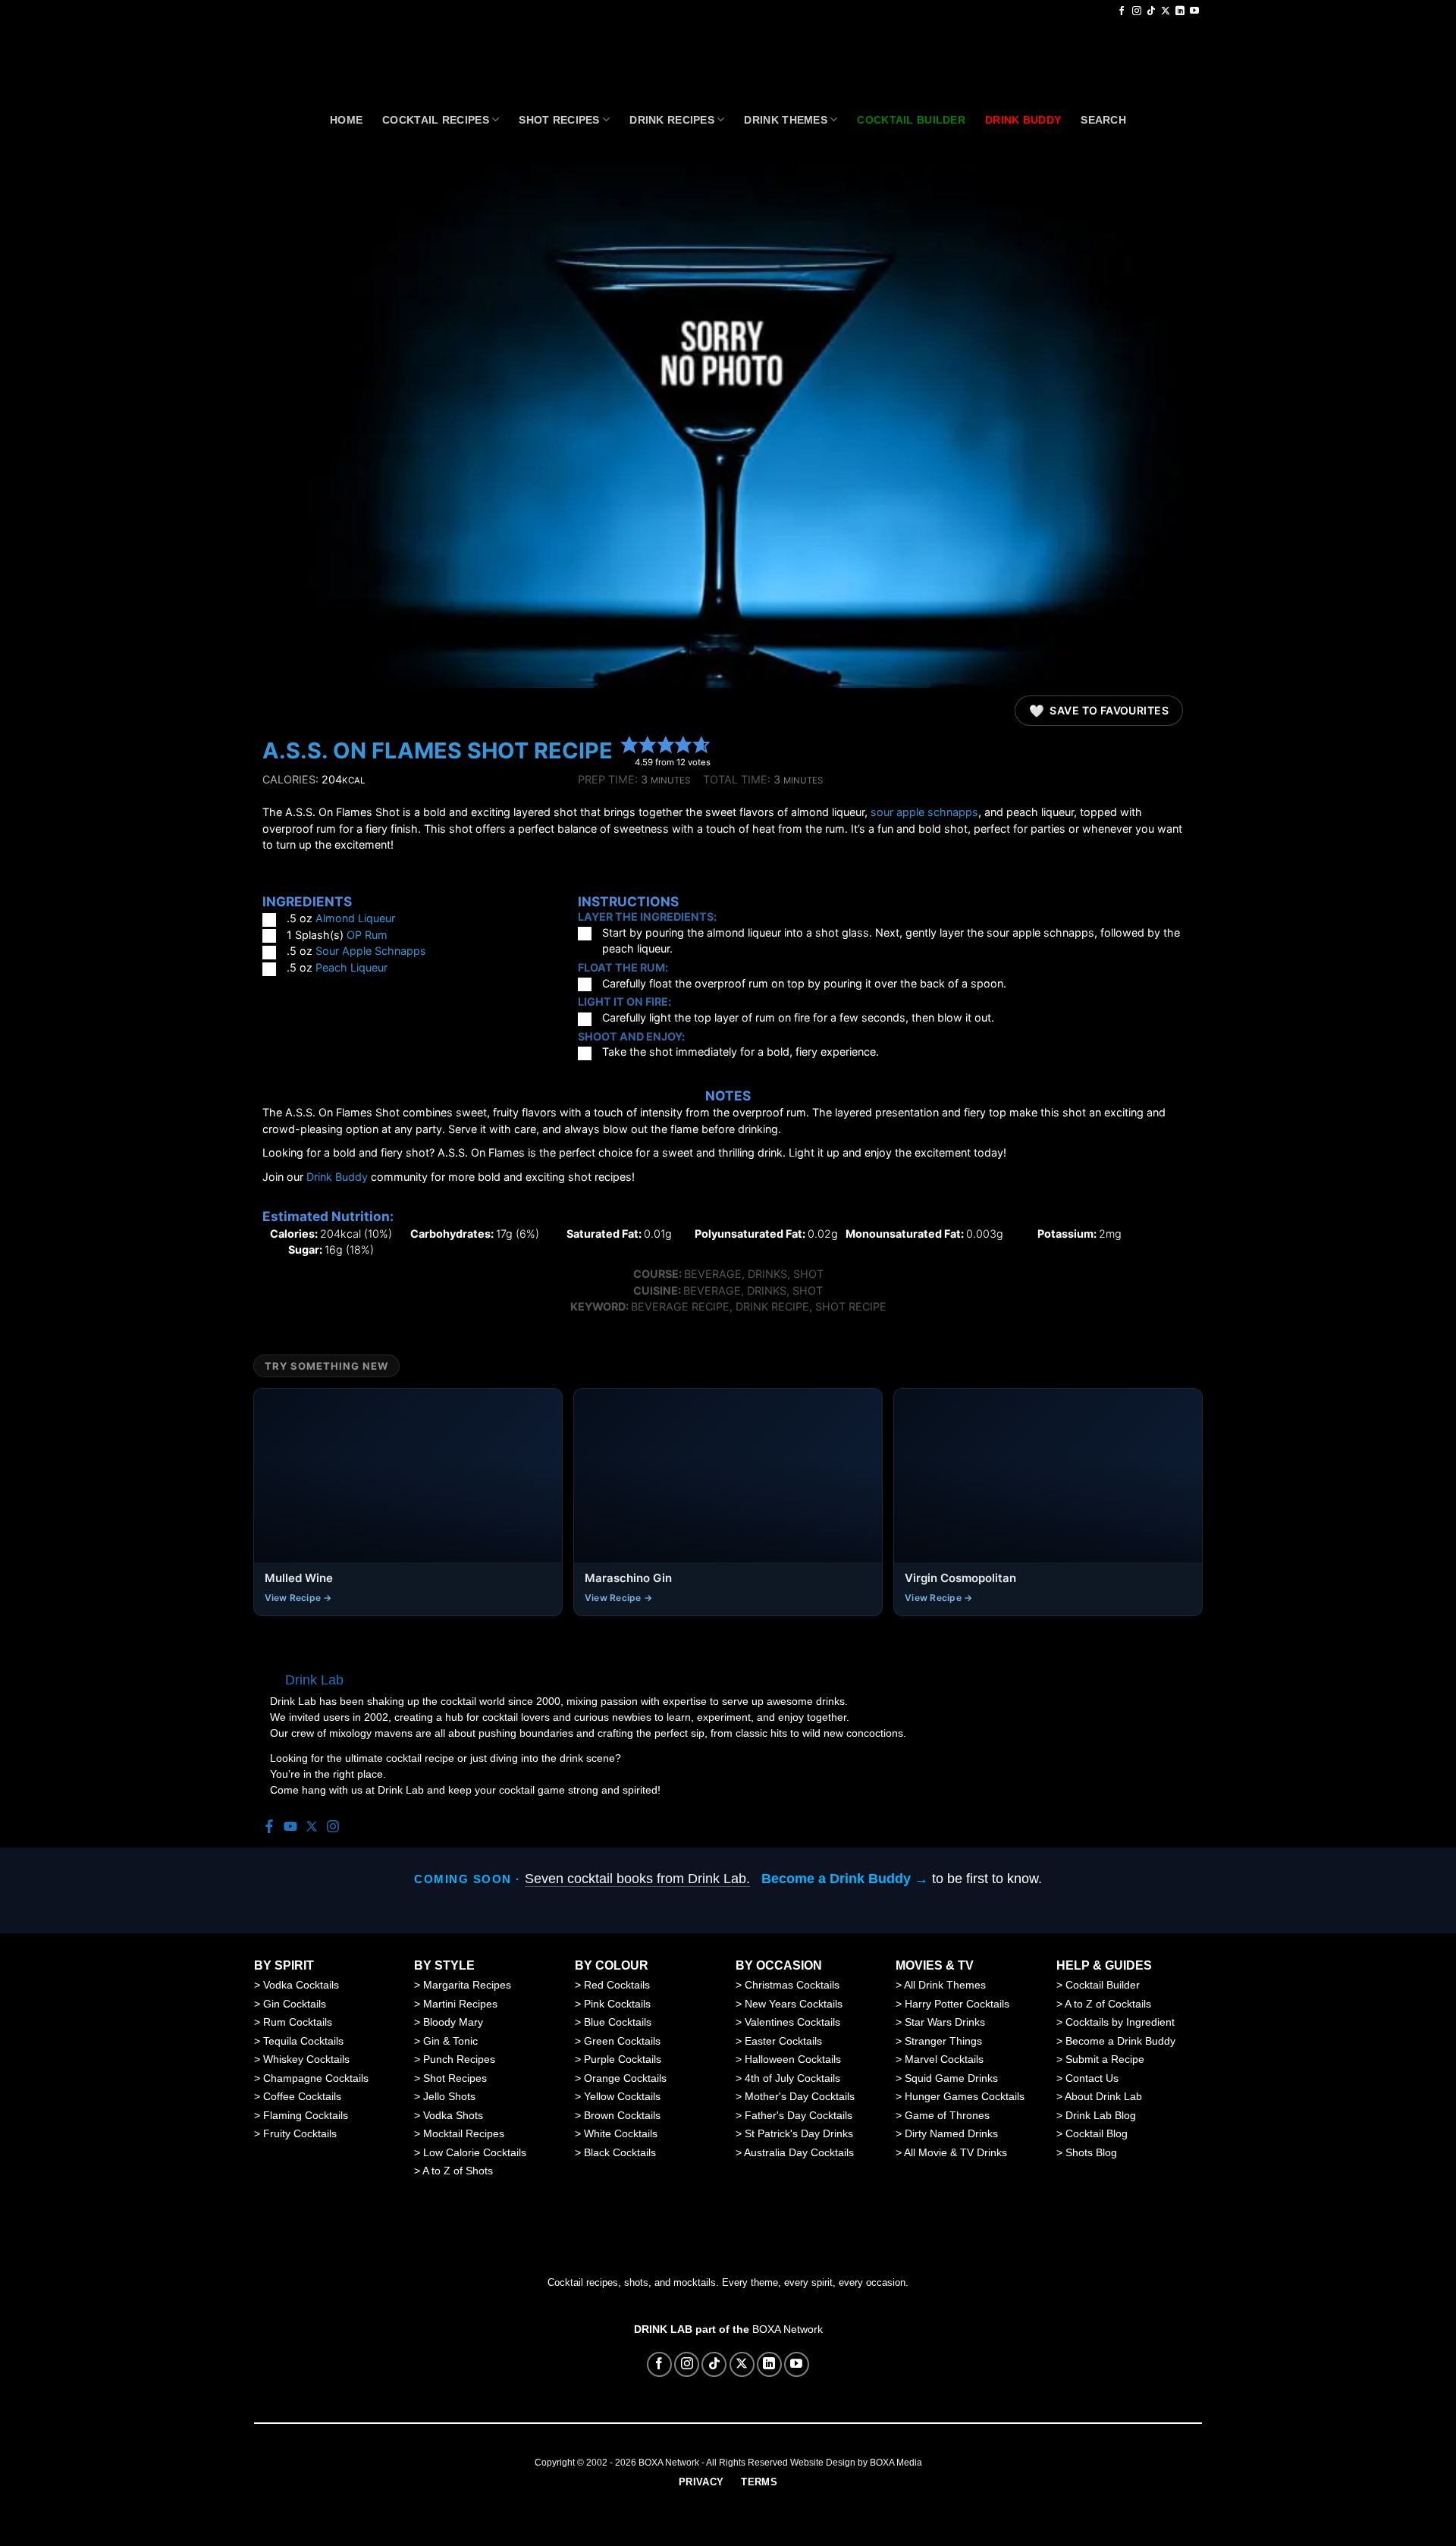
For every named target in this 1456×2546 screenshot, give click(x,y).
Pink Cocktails (617, 2004)
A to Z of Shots (458, 2171)
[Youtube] (290, 1827)
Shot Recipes (559, 120)
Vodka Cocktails (301, 1985)
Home (346, 120)
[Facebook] (269, 1827)
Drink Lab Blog (1101, 2115)
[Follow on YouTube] (1194, 11)
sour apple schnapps (924, 812)
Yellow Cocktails (622, 2096)
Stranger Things (943, 2041)
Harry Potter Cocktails (957, 2004)
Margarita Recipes (467, 1985)
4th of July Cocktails (792, 2078)
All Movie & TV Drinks (955, 2152)
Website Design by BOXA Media (856, 2463)
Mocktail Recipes (464, 2133)
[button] (629, 744)
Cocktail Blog (1097, 2133)
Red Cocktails (617, 1985)
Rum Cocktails (298, 2022)
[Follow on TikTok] (1151, 11)
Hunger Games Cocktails (965, 2096)
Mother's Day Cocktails (800, 2096)
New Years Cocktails (794, 2004)
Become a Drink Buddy (1120, 2041)
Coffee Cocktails (302, 2096)
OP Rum (367, 935)
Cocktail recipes (436, 120)
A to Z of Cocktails (1108, 2004)
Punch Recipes (459, 2059)
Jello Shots (449, 2096)
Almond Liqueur (355, 918)
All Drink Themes (945, 1985)
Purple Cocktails (623, 2059)
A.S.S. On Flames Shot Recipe (438, 750)
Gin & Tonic (450, 2041)
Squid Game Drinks (951, 2078)
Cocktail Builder (1103, 1985)
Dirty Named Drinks (951, 2133)
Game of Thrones (947, 2115)
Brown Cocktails (622, 2115)
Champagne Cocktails (316, 2078)
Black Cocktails (620, 2152)
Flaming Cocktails (306, 2115)
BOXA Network (788, 2329)
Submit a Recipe (1105, 2059)
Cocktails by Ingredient (1120, 2022)
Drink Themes (785, 120)
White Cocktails (621, 2133)
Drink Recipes (672, 120)
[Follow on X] (1166, 11)
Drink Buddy (337, 1177)
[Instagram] (333, 1827)
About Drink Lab (1103, 2096)
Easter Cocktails (783, 2041)
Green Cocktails (622, 2041)
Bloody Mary (453, 2022)
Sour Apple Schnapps (371, 951)
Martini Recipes (460, 2004)
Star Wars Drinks (945, 2022)
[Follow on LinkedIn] (1180, 11)
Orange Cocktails (625, 2078)
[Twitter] (312, 1827)
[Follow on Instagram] (1137, 11)
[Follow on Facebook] (1122, 11)
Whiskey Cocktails (306, 2059)
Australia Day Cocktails (799, 2152)
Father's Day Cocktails (799, 2115)
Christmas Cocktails (792, 1985)
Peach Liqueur (351, 967)
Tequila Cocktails (303, 2041)
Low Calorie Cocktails (475, 2152)
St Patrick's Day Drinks (799, 2133)
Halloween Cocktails (793, 2059)
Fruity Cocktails (300, 2133)
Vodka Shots (453, 2115)
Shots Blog (1091, 2152)
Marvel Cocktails (944, 2059)
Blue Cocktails (618, 2022)
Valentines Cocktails (792, 2022)
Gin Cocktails (295, 2004)
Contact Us (1092, 2078)
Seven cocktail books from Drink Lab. (637, 1879)
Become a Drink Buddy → (845, 1879)
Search (1103, 120)
